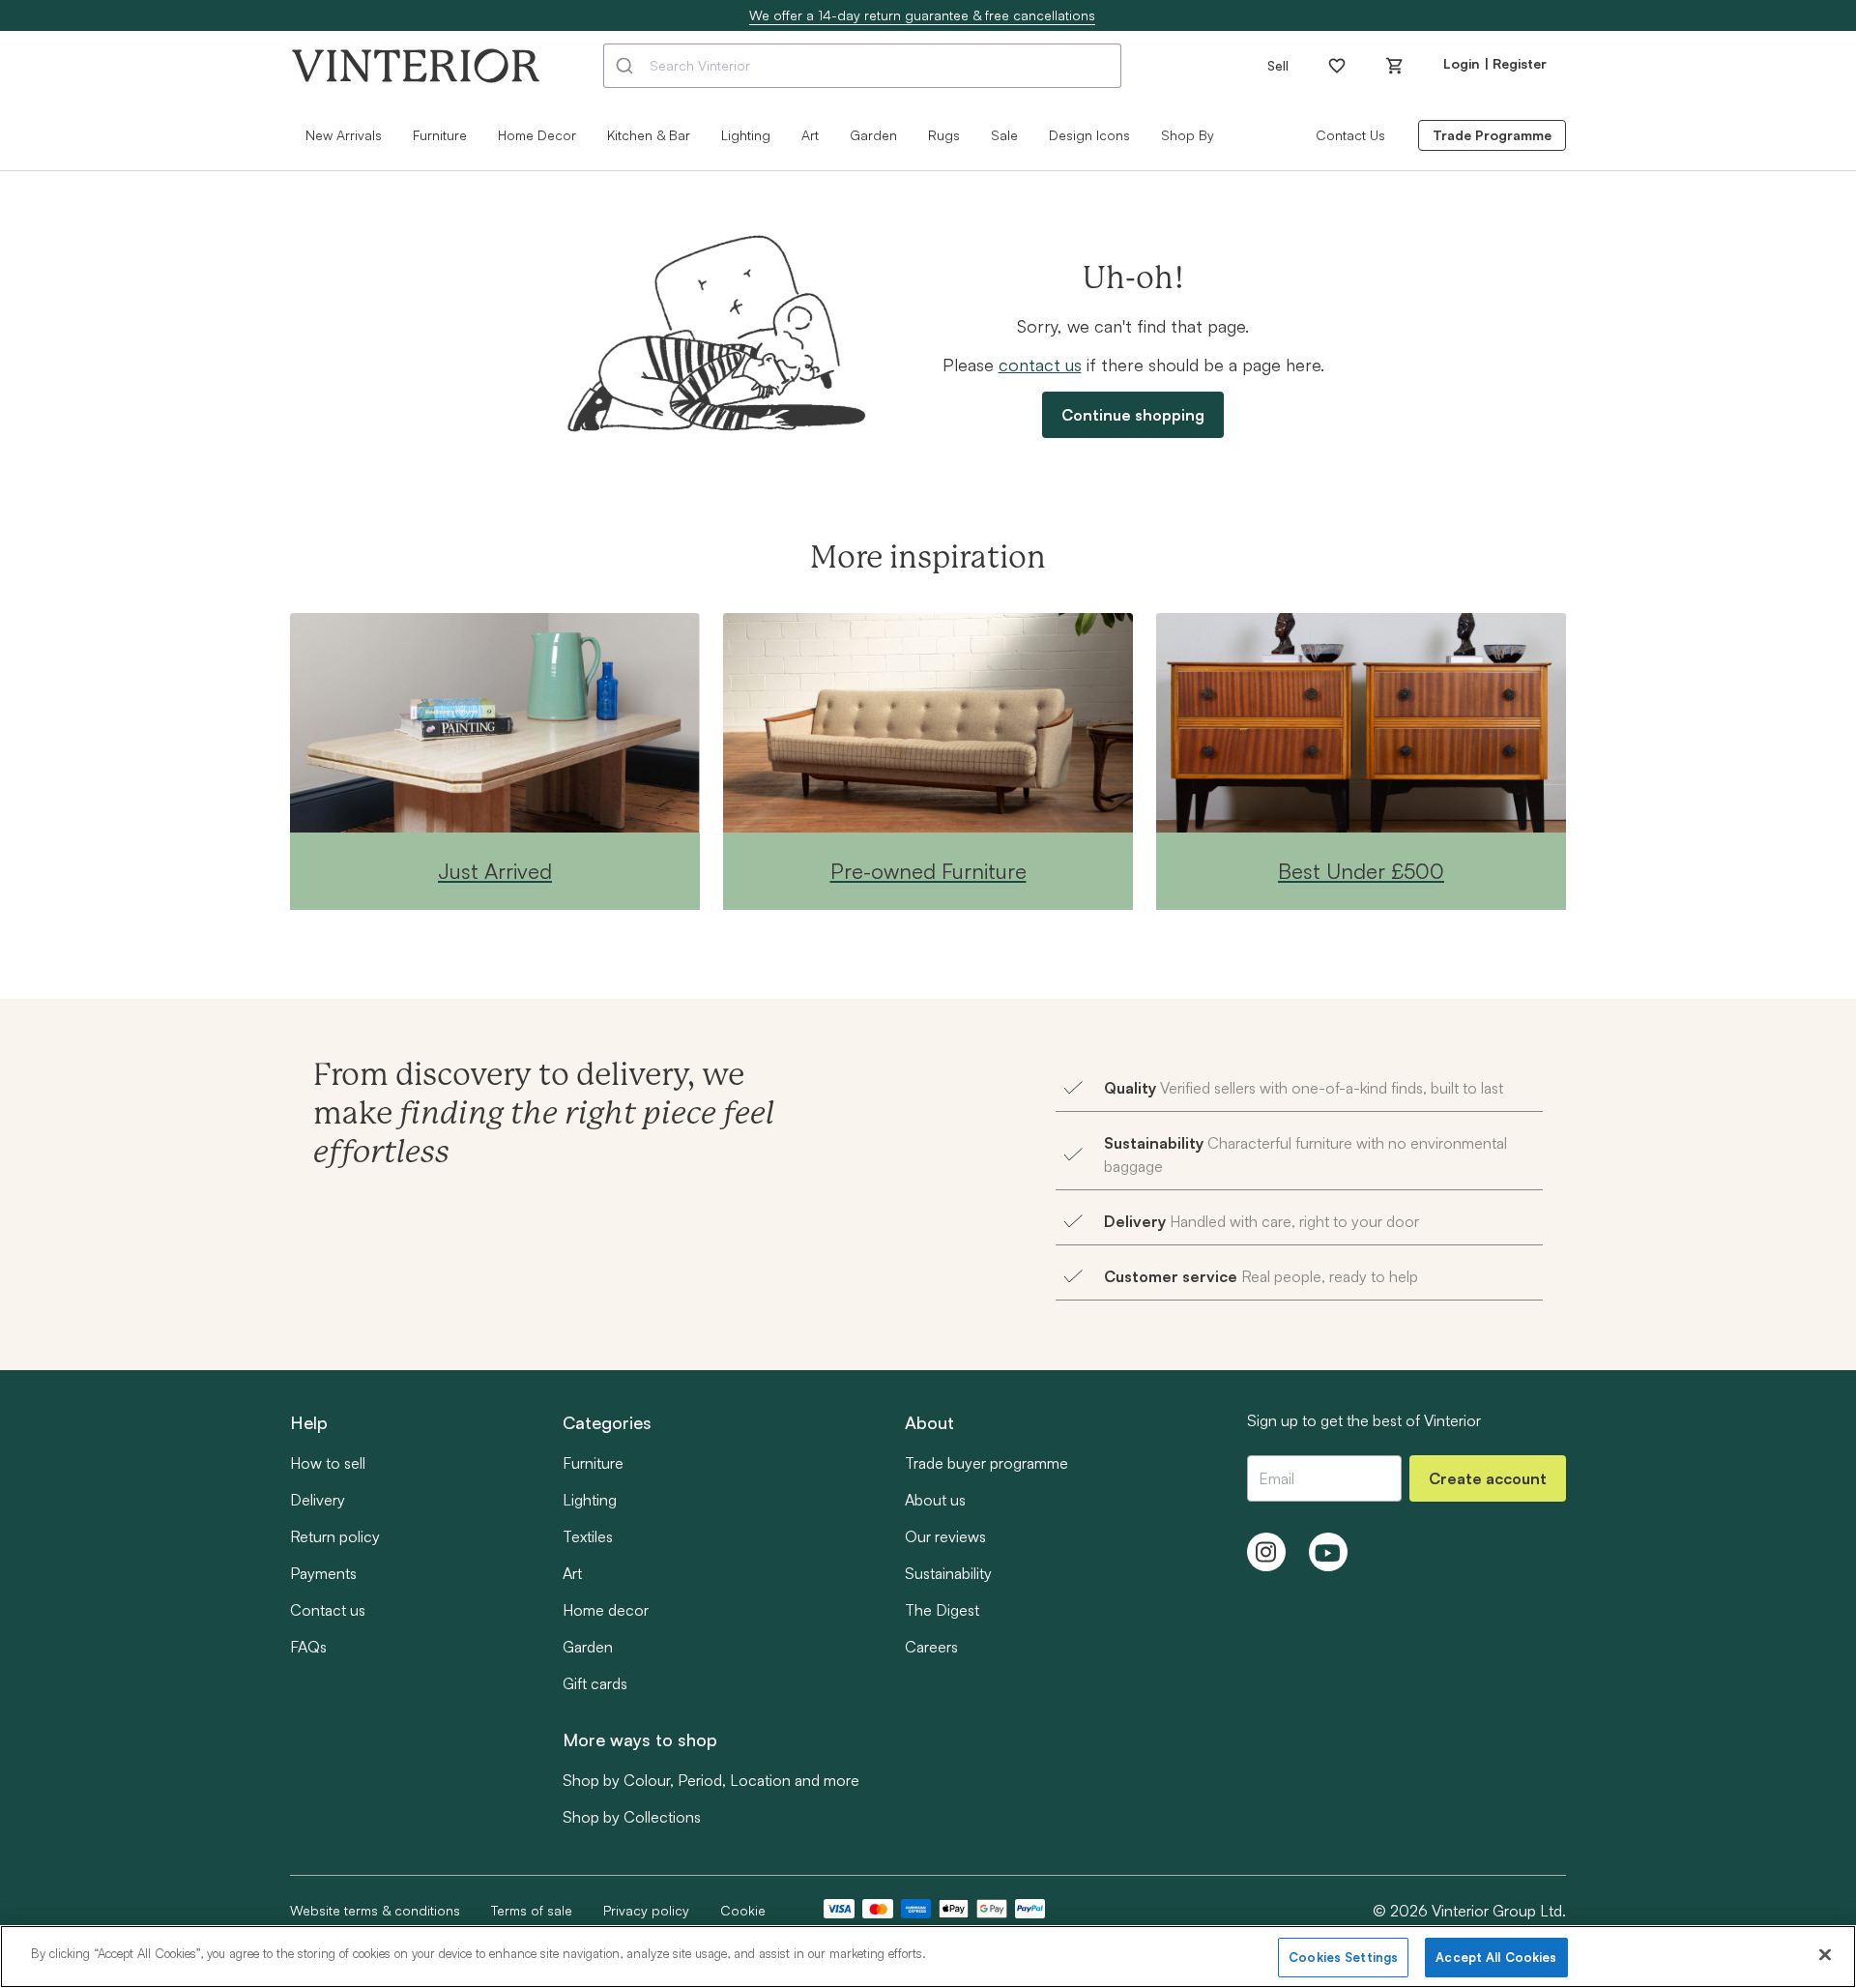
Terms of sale (532, 1910)
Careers (931, 1647)
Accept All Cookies (1496, 1957)
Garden (873, 135)
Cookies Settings (1343, 1957)
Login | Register (1495, 63)
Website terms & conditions (375, 1910)
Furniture (593, 1463)
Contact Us (1350, 135)
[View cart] (1395, 66)
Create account (1488, 1478)
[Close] (1825, 1954)
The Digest (942, 1610)
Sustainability (948, 1573)
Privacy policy (646, 1910)
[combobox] (862, 66)
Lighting (590, 1500)
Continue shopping (1133, 415)
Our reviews (945, 1536)
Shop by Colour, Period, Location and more (711, 1780)
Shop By (1188, 135)
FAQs (308, 1647)
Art (572, 1573)
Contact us (328, 1610)
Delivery (318, 1500)
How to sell (328, 1463)
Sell (1278, 65)
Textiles (588, 1536)
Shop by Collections (632, 1817)
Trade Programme (1492, 135)
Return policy (335, 1536)
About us (935, 1500)
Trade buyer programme (986, 1463)
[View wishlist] (1337, 66)
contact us (1040, 365)
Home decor (606, 1610)
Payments (323, 1573)
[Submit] (627, 66)
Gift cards (595, 1683)
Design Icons (1089, 135)
